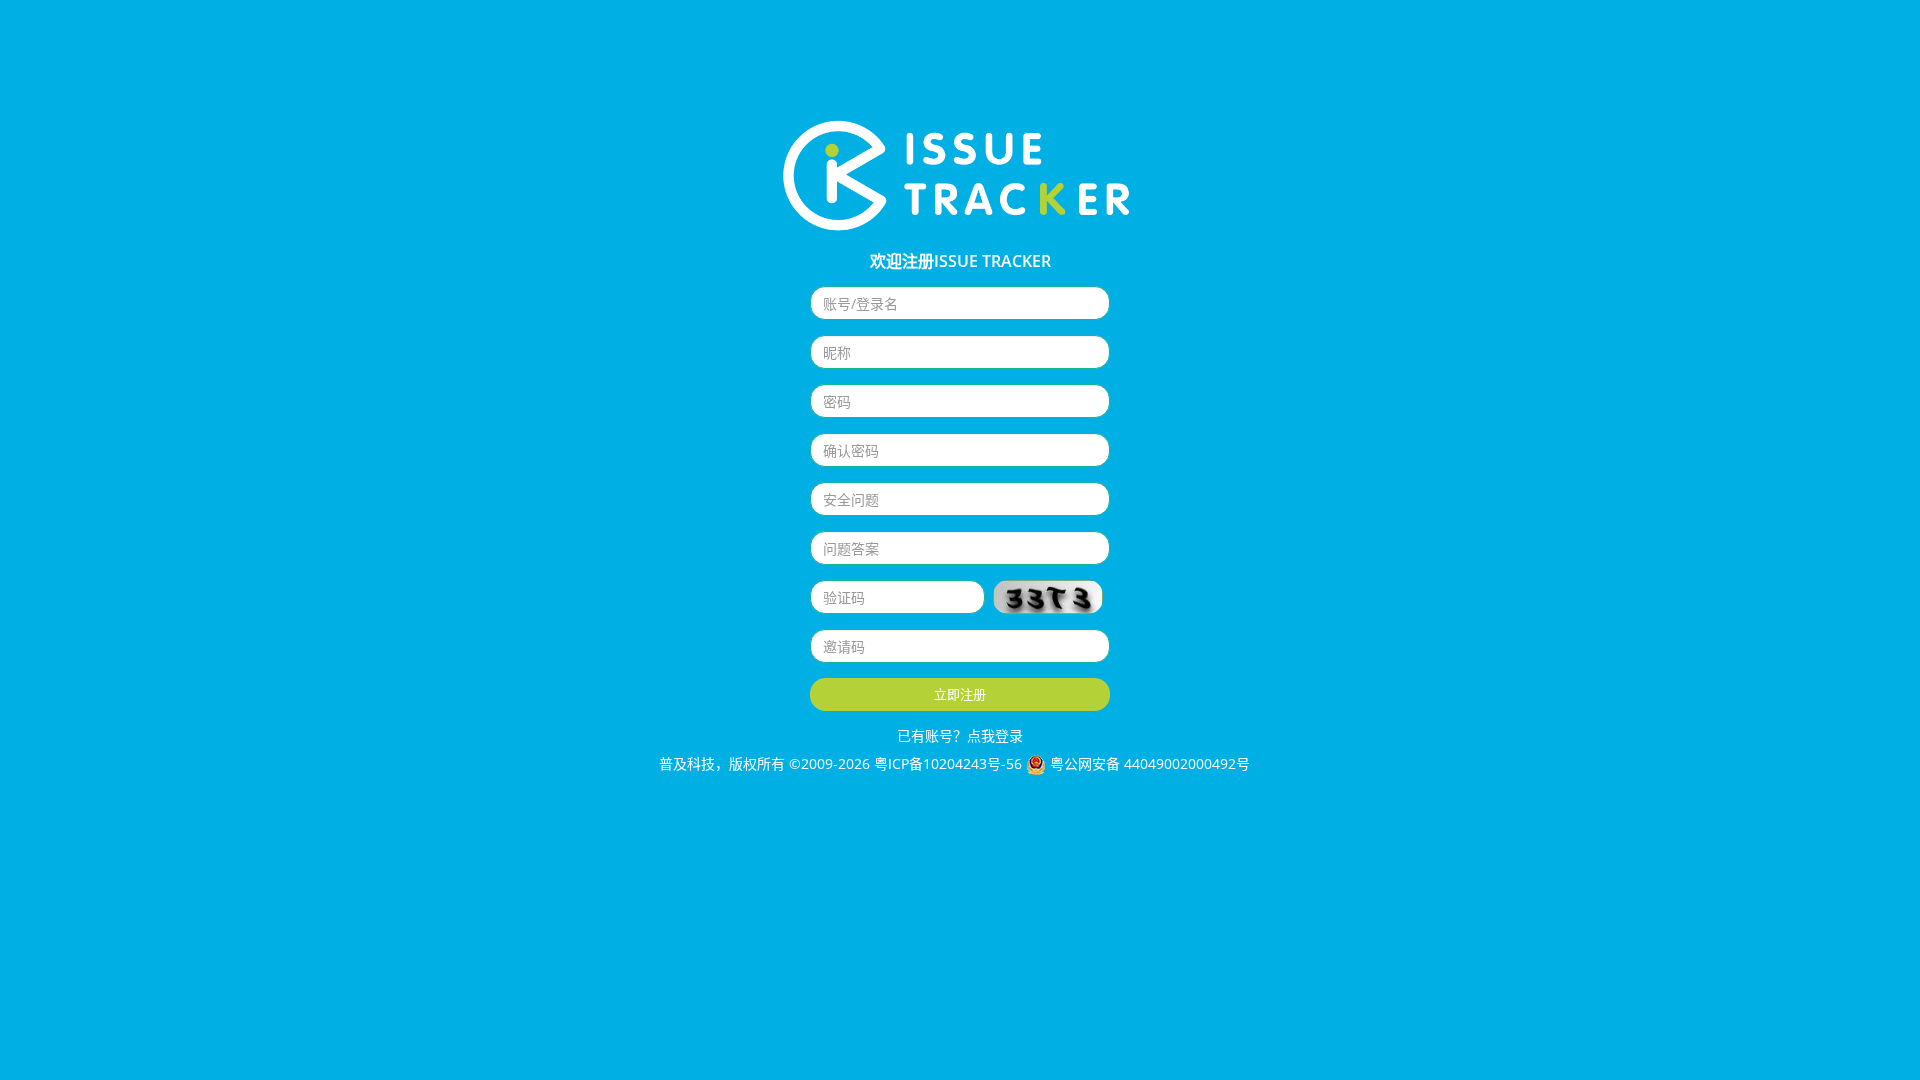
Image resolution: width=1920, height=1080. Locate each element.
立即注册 (960, 694)
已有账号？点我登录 (960, 735)
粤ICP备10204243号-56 (948, 763)
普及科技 (685, 763)
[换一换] (1048, 597)
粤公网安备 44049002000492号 (1156, 763)
